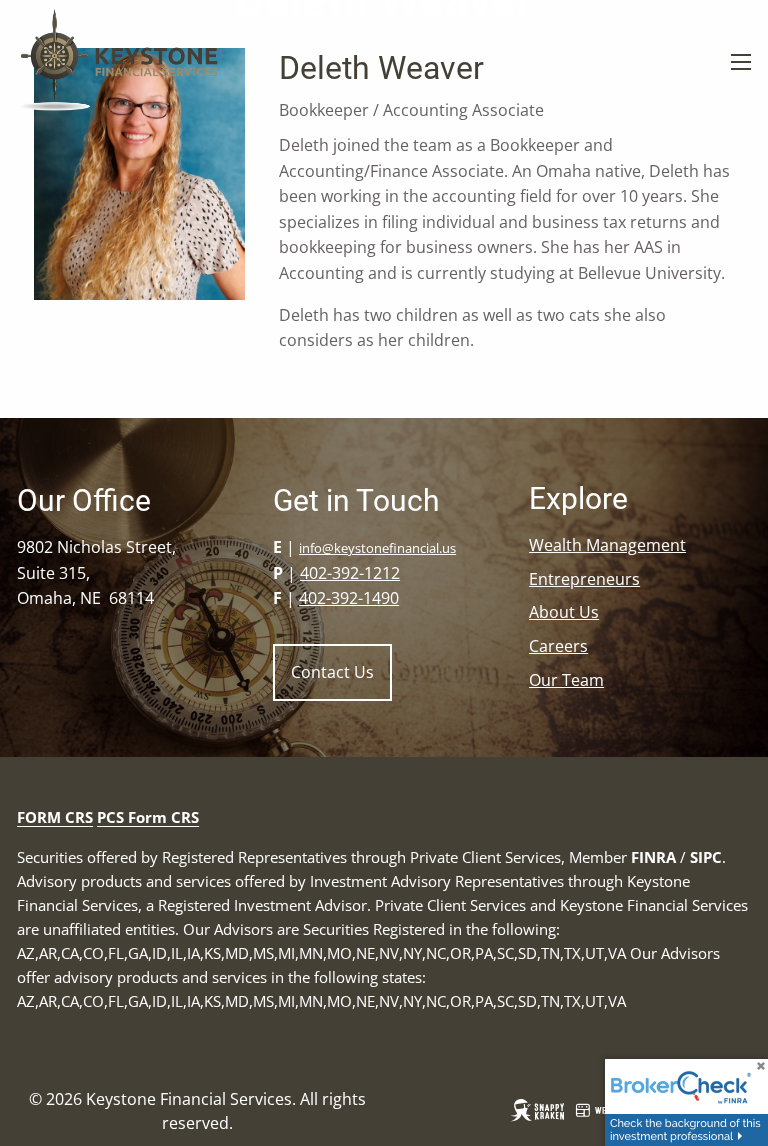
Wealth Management (607, 545)
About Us (564, 612)
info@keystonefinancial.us (377, 548)
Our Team (566, 680)
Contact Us (332, 672)
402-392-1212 (350, 573)
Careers (558, 646)
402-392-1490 (349, 598)
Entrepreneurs (584, 579)
